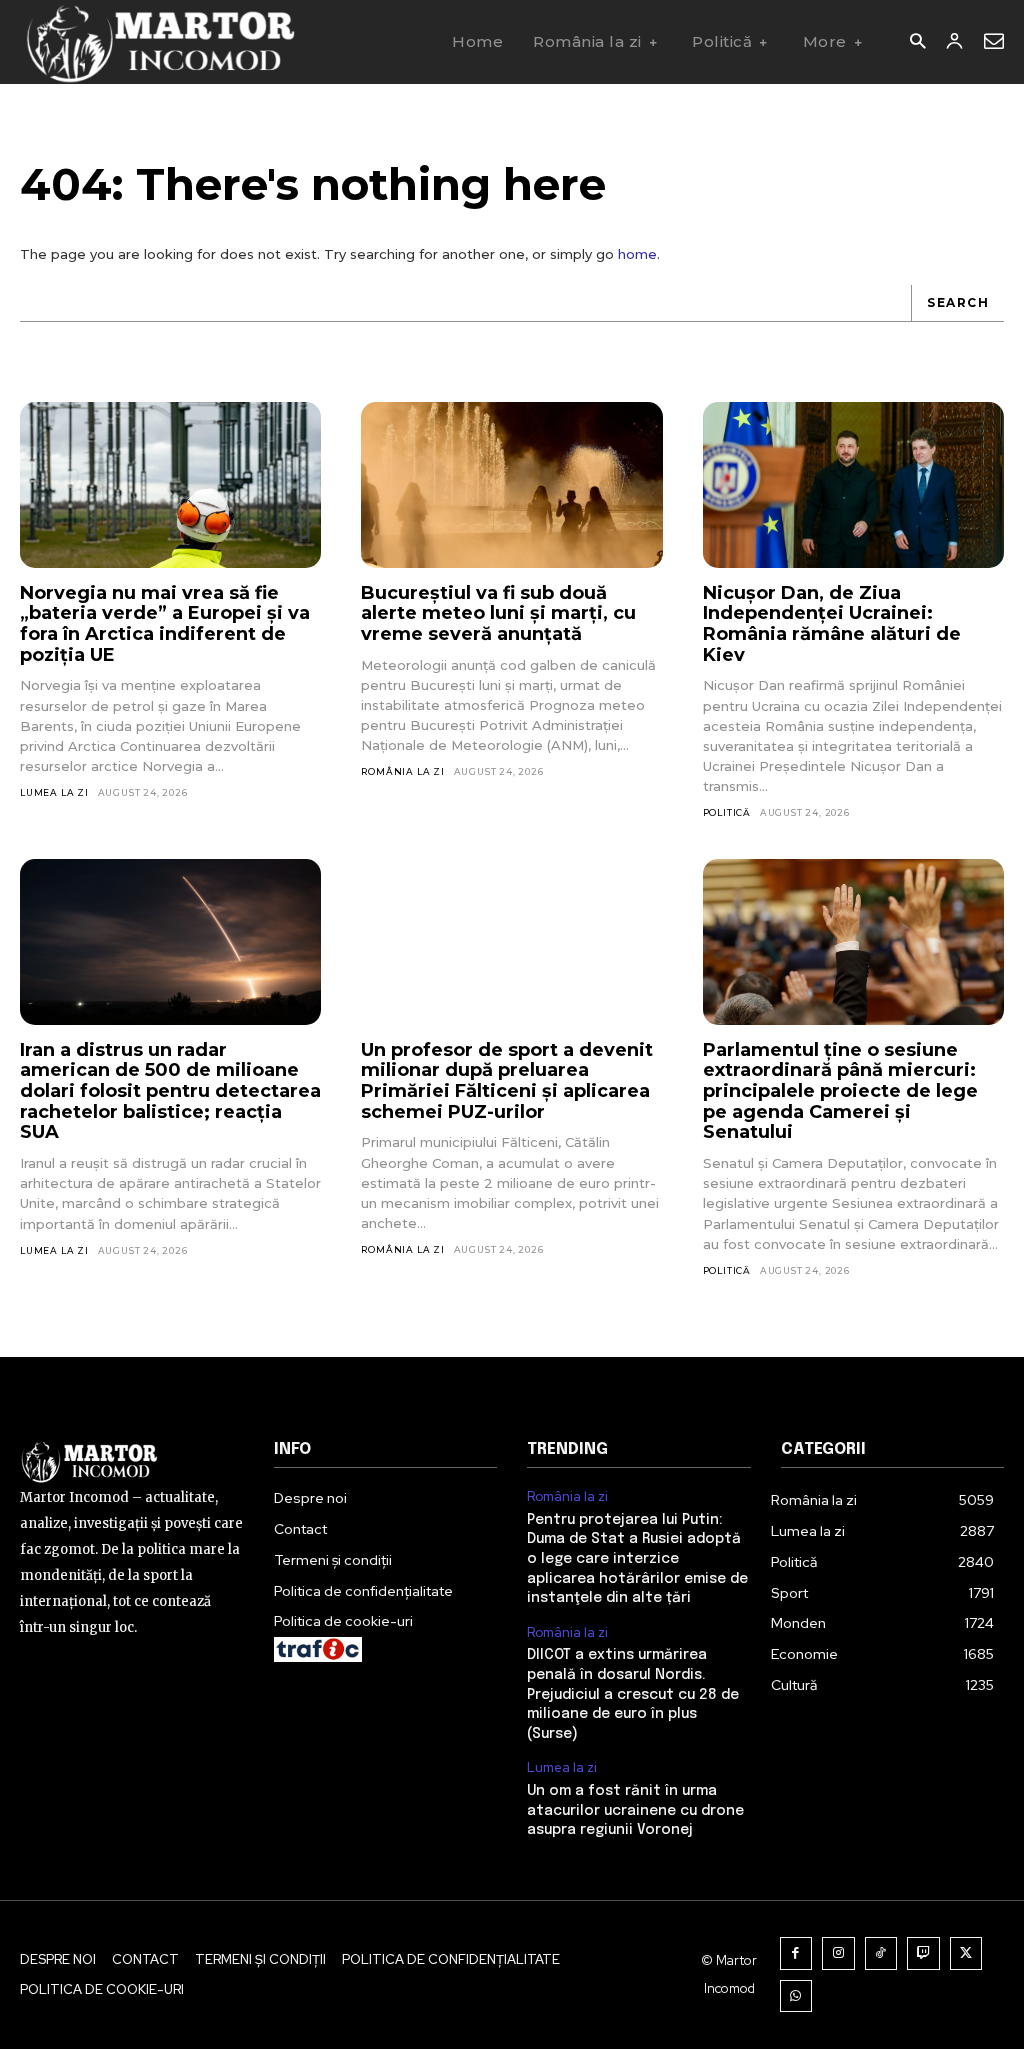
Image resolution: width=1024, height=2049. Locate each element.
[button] (917, 42)
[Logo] (159, 42)
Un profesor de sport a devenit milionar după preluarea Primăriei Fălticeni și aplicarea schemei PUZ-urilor (507, 1081)
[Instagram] (838, 1953)
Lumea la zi (54, 792)
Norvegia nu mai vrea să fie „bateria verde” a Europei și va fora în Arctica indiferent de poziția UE (165, 624)
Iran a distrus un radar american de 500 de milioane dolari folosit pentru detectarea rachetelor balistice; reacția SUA (170, 1091)
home (637, 254)
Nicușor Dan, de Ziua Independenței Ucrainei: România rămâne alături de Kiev (832, 624)
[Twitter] (966, 1953)
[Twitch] (923, 1953)
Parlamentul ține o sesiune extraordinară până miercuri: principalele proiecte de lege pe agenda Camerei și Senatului (840, 1091)
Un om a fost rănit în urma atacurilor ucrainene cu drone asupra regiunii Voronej (635, 1810)
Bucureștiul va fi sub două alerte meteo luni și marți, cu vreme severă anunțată (498, 613)
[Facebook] (796, 1953)
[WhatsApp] (796, 1996)
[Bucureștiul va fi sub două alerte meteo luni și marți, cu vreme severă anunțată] (511, 485)
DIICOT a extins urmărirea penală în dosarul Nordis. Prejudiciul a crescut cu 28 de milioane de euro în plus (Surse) (633, 1694)
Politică (727, 812)
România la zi (402, 771)
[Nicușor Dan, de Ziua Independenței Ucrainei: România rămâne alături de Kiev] (853, 485)
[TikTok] (881, 1953)
